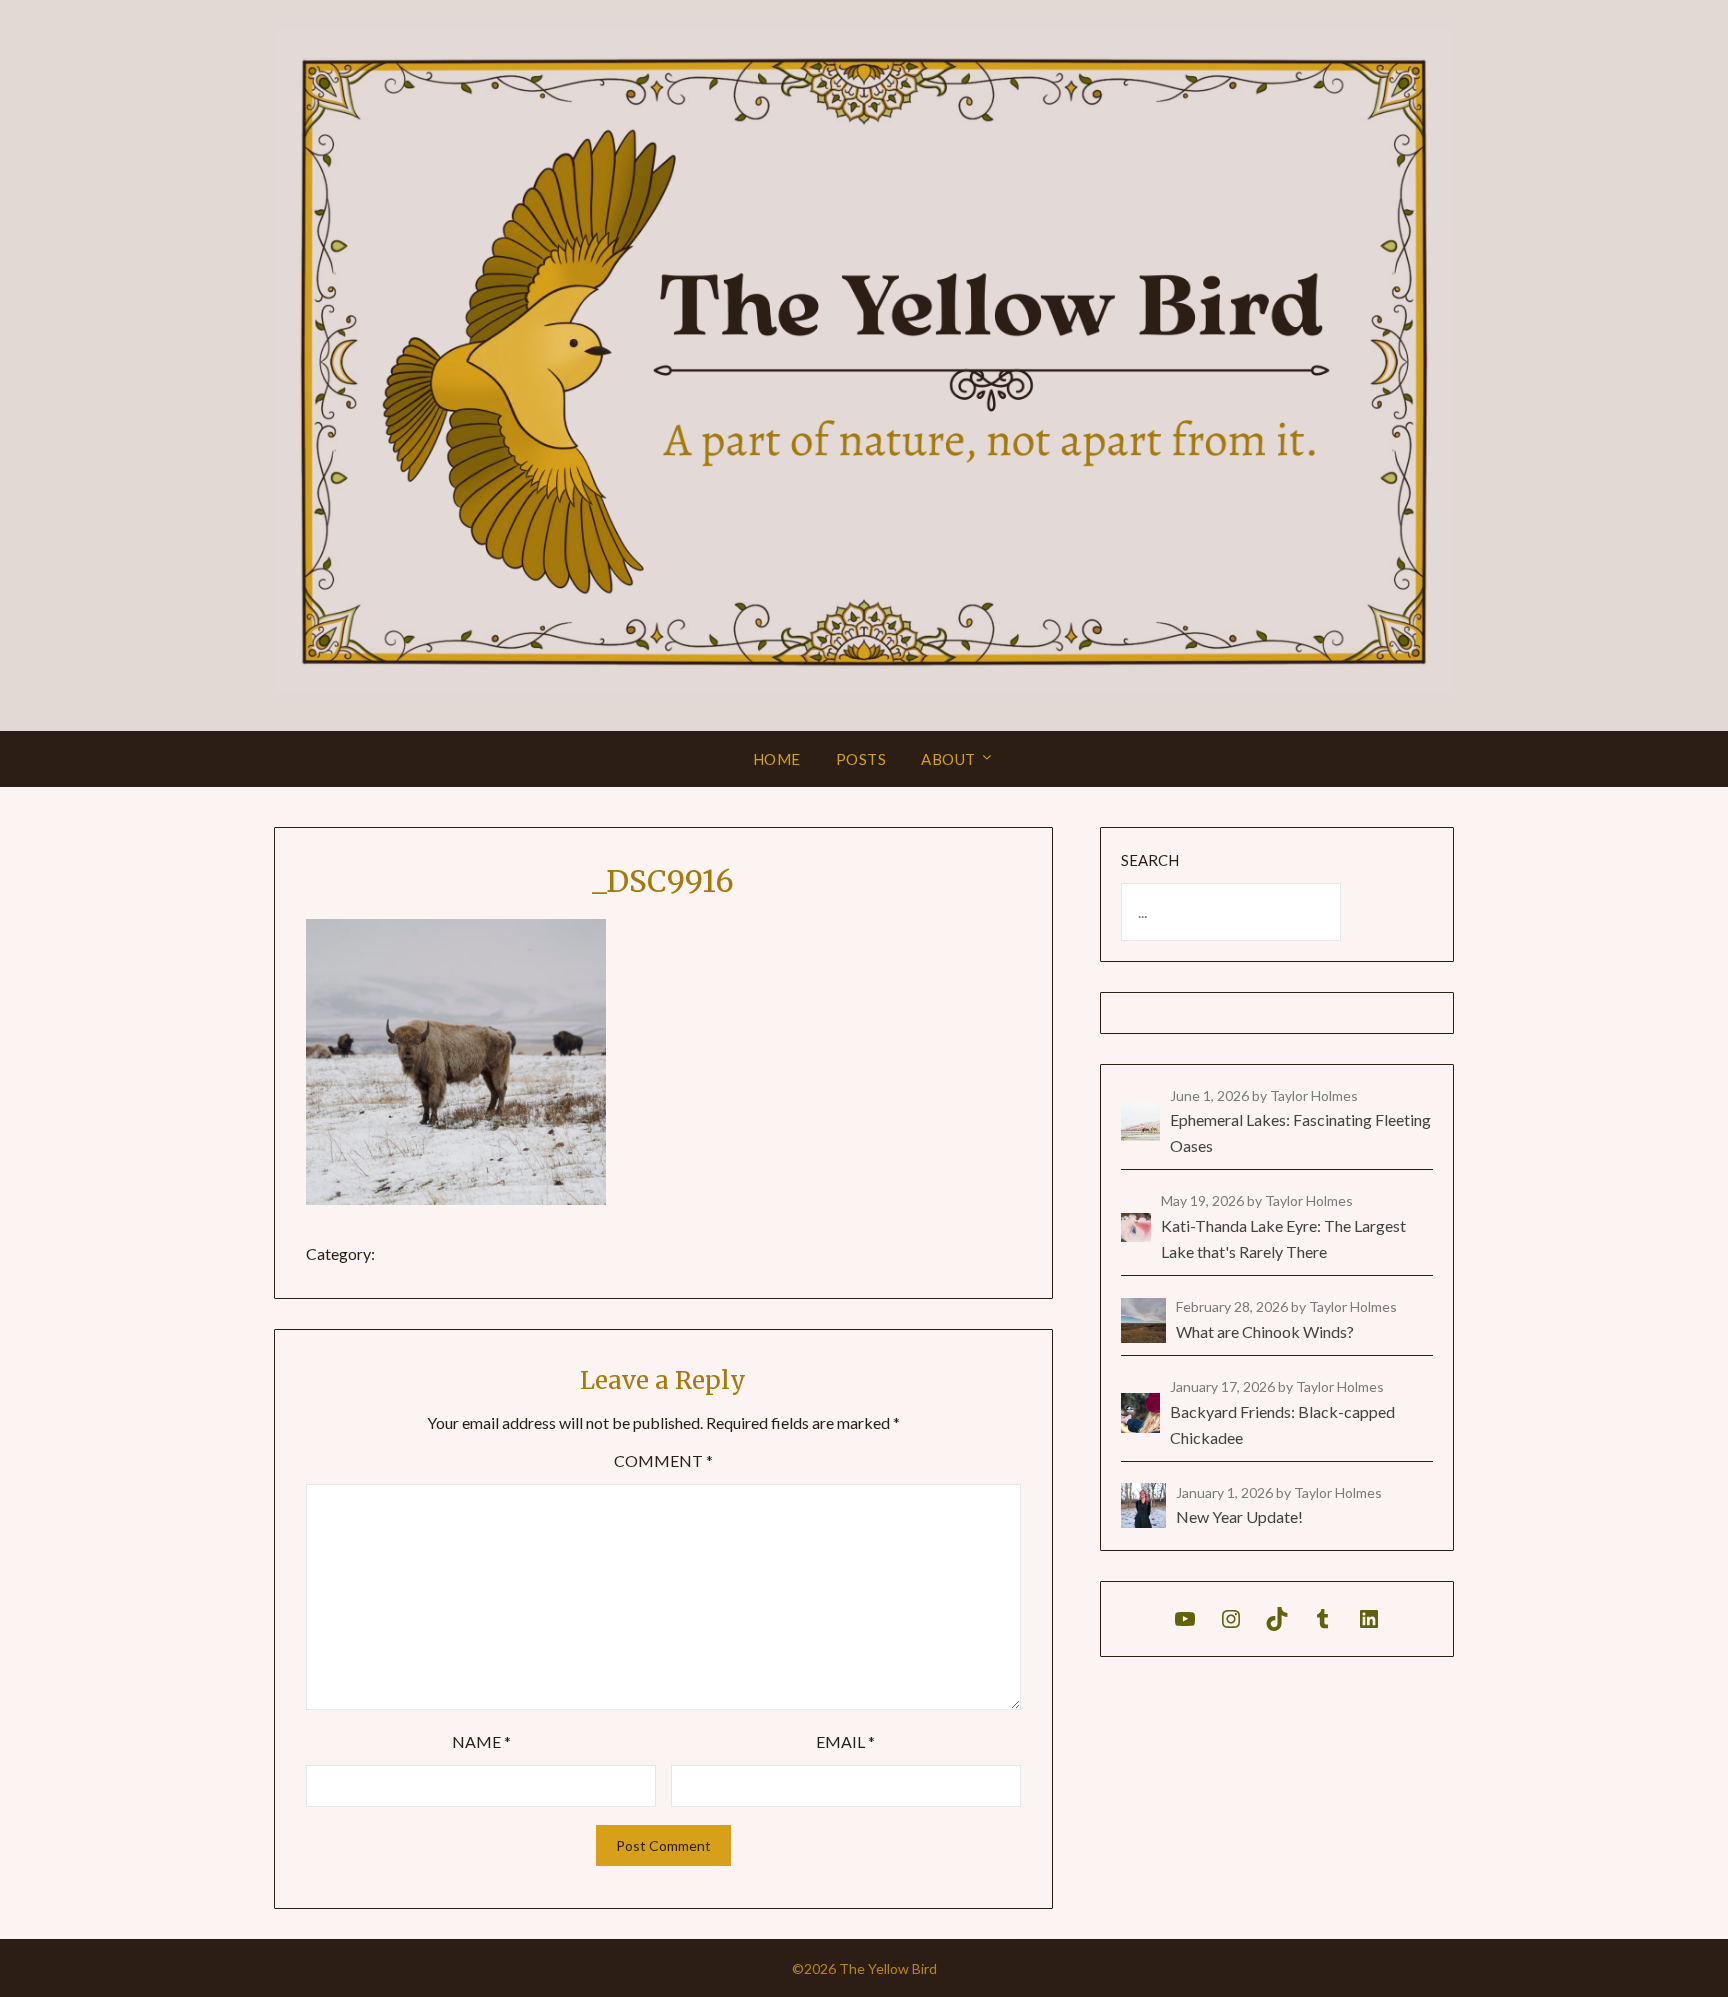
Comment (663, 1460)
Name (481, 1741)
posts (861, 759)
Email (845, 1741)
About (948, 759)
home (777, 759)
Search (1150, 860)
